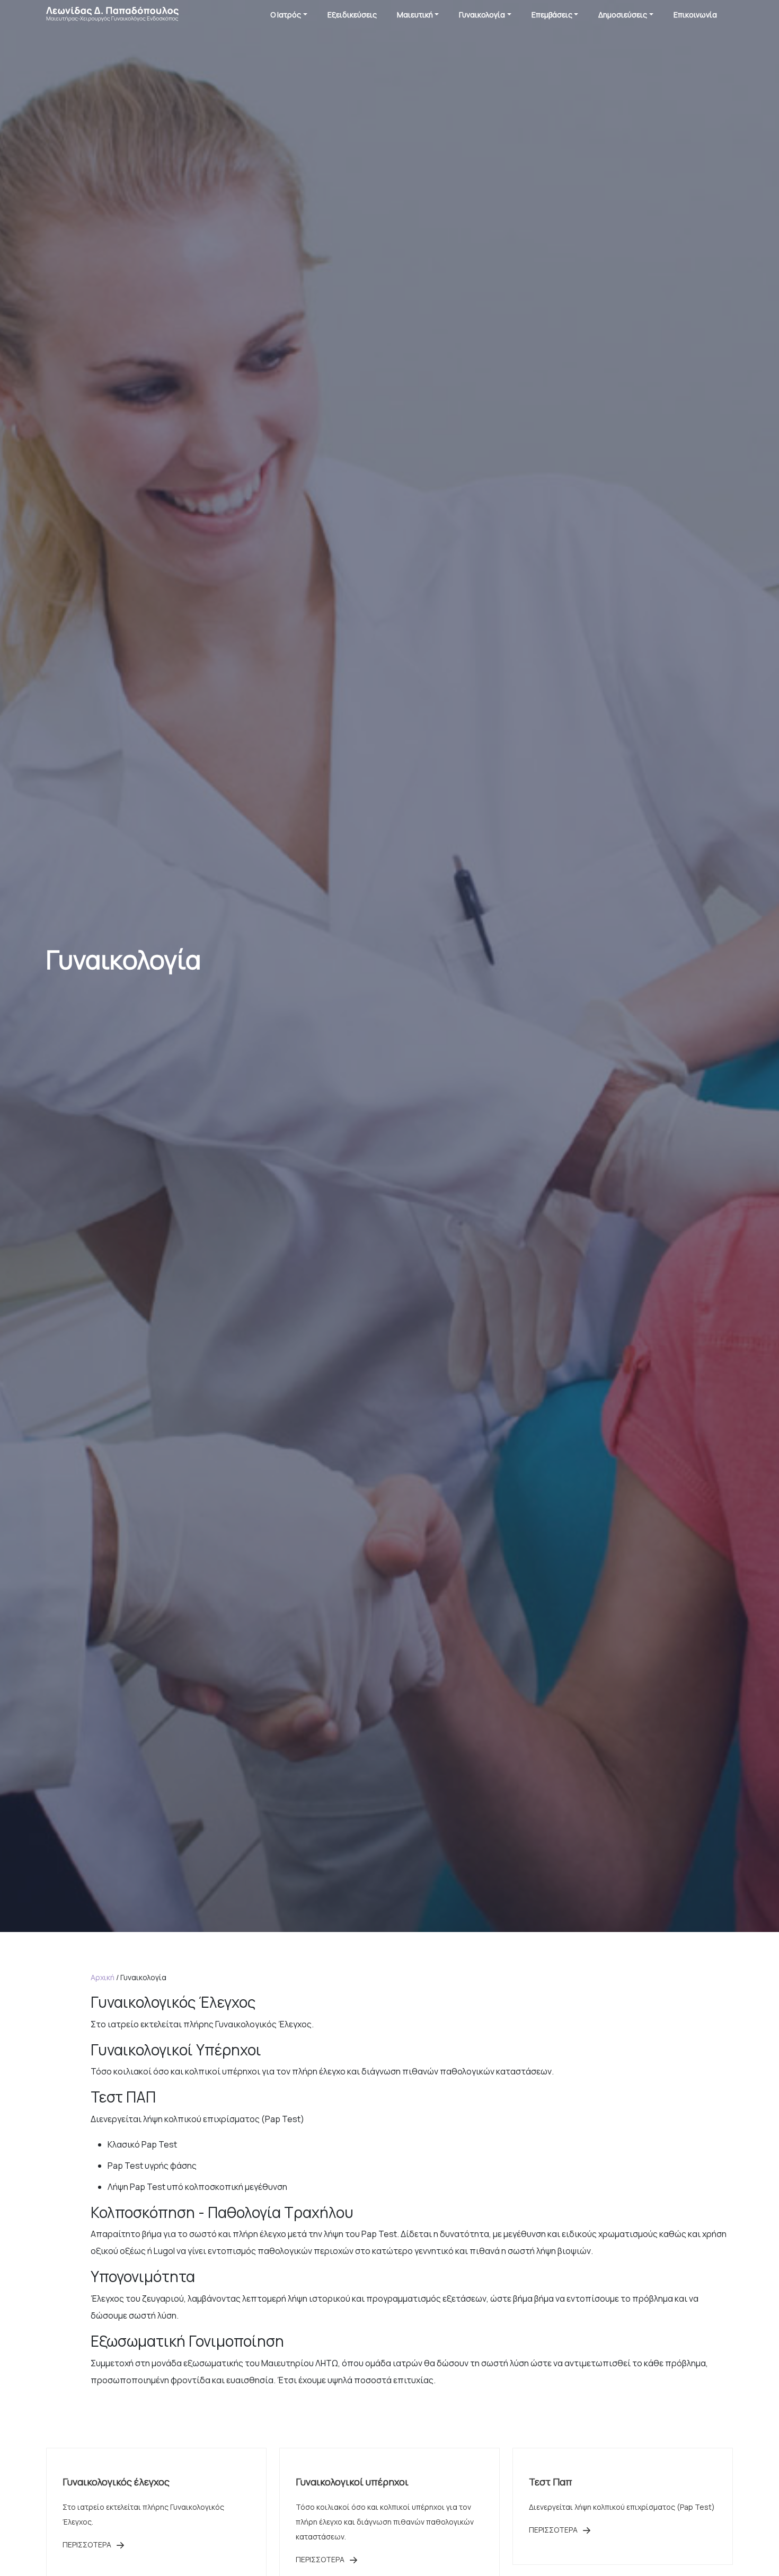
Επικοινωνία (695, 15)
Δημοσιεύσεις (623, 15)
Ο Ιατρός (286, 15)
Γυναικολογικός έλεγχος (116, 2482)
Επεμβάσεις (552, 15)
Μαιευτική (415, 15)
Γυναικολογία (482, 15)
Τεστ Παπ (551, 2482)
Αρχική (103, 1977)
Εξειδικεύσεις (352, 15)
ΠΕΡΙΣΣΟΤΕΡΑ (88, 2544)
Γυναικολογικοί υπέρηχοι (352, 2482)
